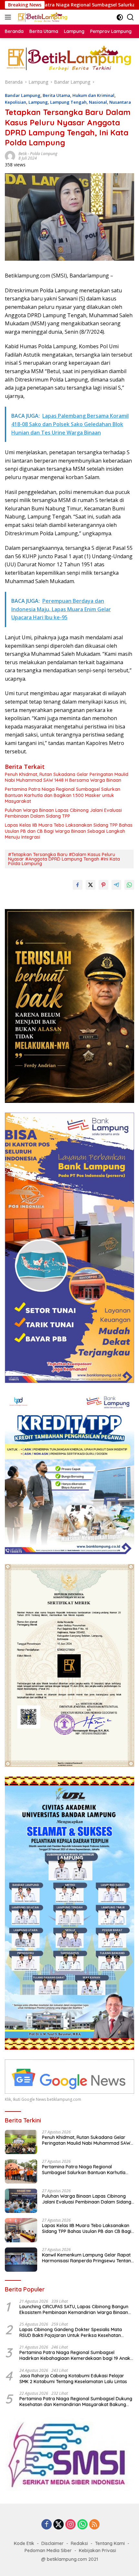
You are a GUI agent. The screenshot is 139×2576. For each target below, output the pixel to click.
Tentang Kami (110, 2543)
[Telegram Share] (116, 885)
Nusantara (120, 102)
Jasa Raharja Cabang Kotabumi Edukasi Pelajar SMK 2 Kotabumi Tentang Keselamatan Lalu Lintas (73, 2379)
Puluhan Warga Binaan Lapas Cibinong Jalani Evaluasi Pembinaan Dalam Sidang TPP (63, 813)
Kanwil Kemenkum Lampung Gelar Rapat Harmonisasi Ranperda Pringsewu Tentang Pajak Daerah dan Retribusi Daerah (88, 2258)
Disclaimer (53, 2543)
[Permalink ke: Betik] (10, 156)
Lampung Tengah (68, 102)
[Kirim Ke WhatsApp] (129, 885)
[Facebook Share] (78, 885)
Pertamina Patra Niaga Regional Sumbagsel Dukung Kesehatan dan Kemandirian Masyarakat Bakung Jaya (76, 2402)
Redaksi (79, 2543)
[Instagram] (70, 2525)
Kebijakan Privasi (97, 2550)
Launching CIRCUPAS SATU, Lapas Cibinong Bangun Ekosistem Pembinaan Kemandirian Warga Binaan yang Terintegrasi (74, 2309)
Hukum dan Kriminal (93, 95)
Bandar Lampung (23, 95)
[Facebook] (47, 2525)
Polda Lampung (44, 154)
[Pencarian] (130, 17)
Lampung (38, 102)
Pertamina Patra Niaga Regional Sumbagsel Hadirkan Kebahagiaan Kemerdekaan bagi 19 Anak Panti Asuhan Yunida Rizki (75, 2355)
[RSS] (94, 2525)
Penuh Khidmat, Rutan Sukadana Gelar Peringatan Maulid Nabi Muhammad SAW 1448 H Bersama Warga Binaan (67, 777)
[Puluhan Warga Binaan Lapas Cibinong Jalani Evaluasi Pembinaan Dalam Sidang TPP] (21, 2201)
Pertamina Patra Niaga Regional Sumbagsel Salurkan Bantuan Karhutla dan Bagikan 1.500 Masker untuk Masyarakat (63, 795)
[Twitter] (59, 2525)
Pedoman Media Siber (48, 2550)
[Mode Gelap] (120, 17)
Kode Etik (24, 2543)
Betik (23, 154)
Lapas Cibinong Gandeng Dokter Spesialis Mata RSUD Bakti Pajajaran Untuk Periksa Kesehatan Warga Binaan (71, 2332)
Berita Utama (56, 95)
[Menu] (9, 17)
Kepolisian (16, 102)
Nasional (98, 102)
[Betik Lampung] (42, 17)
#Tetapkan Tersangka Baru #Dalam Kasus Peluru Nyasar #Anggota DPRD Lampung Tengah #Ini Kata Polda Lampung (64, 859)
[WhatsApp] (82, 2525)
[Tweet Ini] (91, 885)
